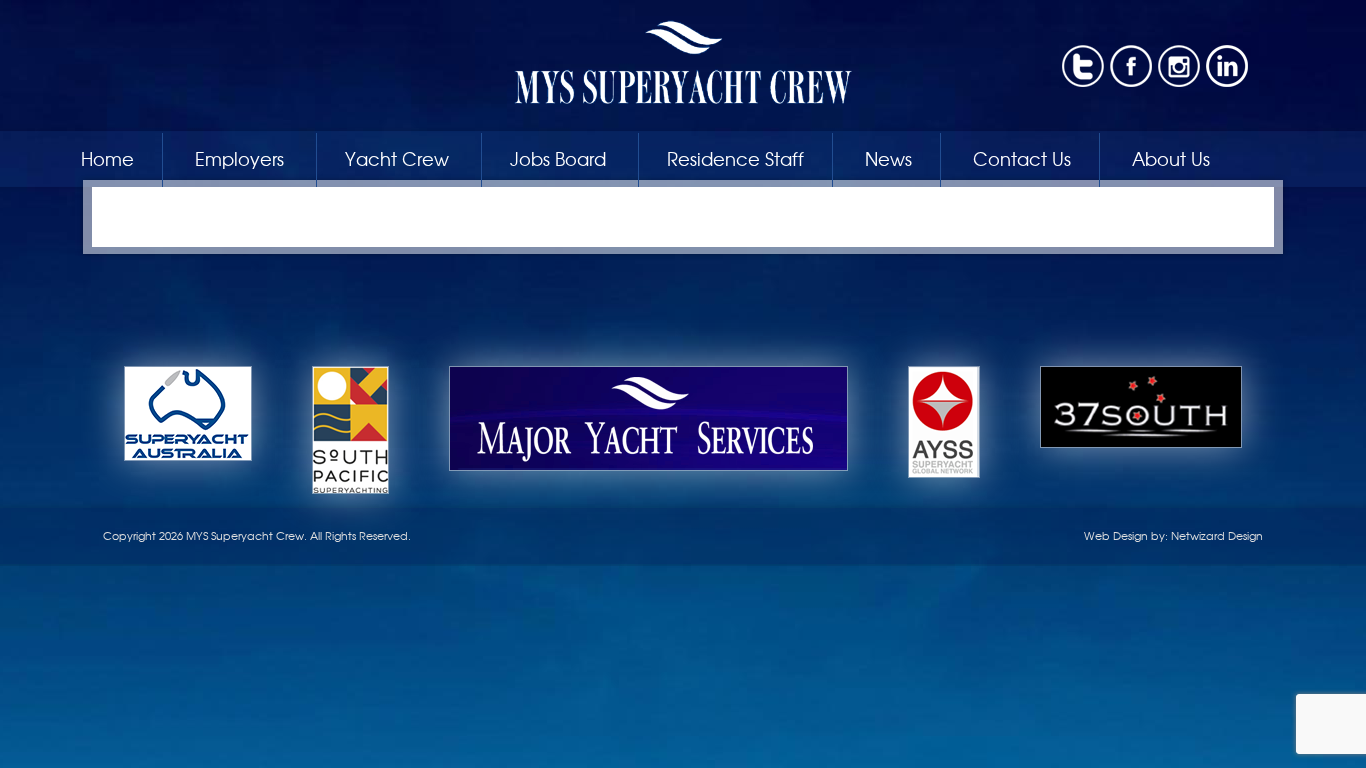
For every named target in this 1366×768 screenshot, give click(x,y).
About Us (1171, 158)
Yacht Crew (397, 158)
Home (107, 158)
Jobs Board (558, 158)
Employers (239, 158)
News (888, 158)
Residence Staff (735, 158)
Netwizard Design (1217, 535)
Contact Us (1022, 158)
